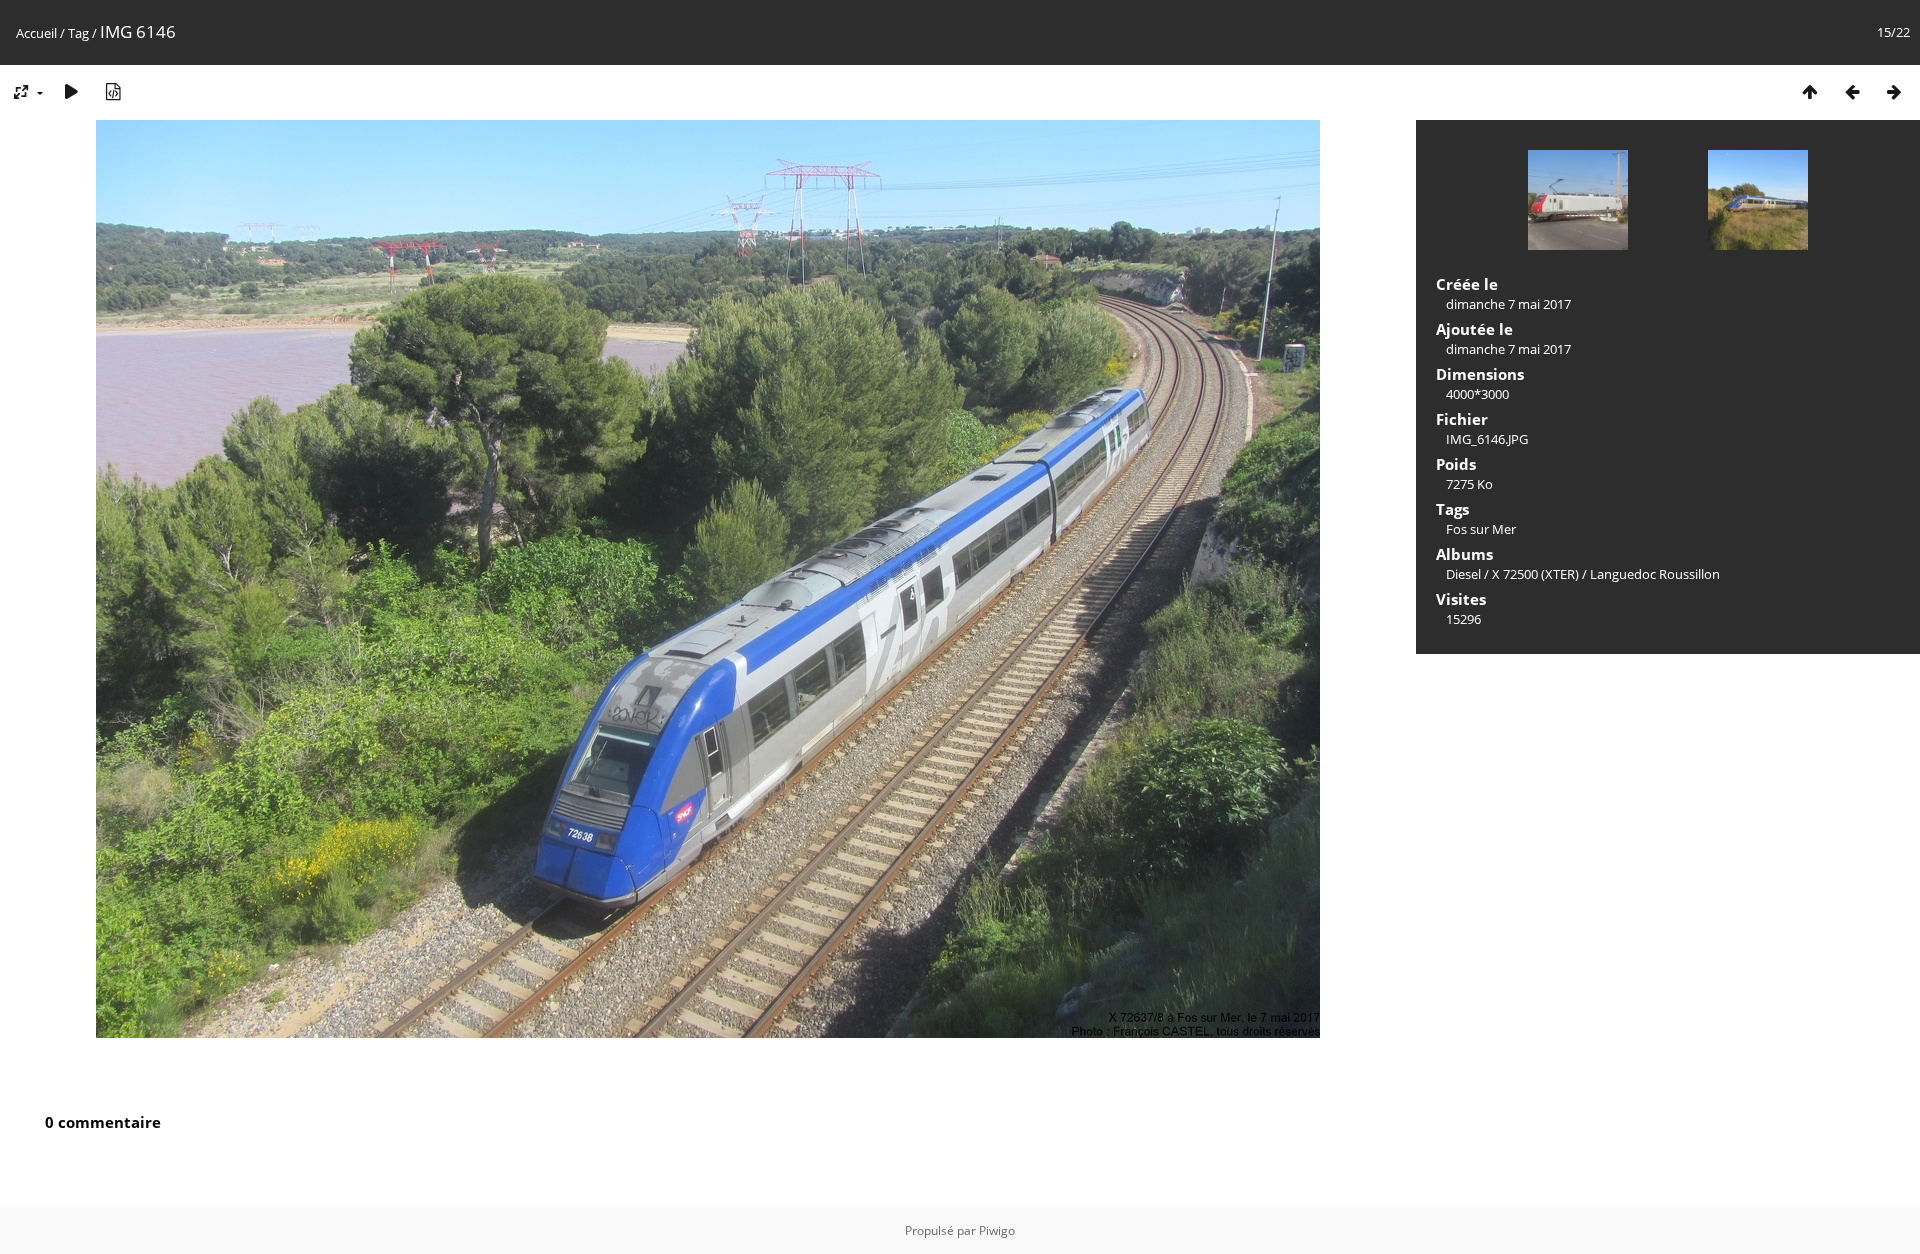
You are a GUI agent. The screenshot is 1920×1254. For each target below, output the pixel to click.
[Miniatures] (1810, 91)
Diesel (1463, 574)
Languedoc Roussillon (1655, 574)
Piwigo (997, 1230)
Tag (78, 33)
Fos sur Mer (1481, 529)
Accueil (36, 33)
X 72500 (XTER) (1535, 574)
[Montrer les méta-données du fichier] (113, 91)
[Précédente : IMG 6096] (1852, 91)
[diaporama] (71, 91)
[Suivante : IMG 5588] (1894, 91)
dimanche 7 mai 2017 (1508, 304)
